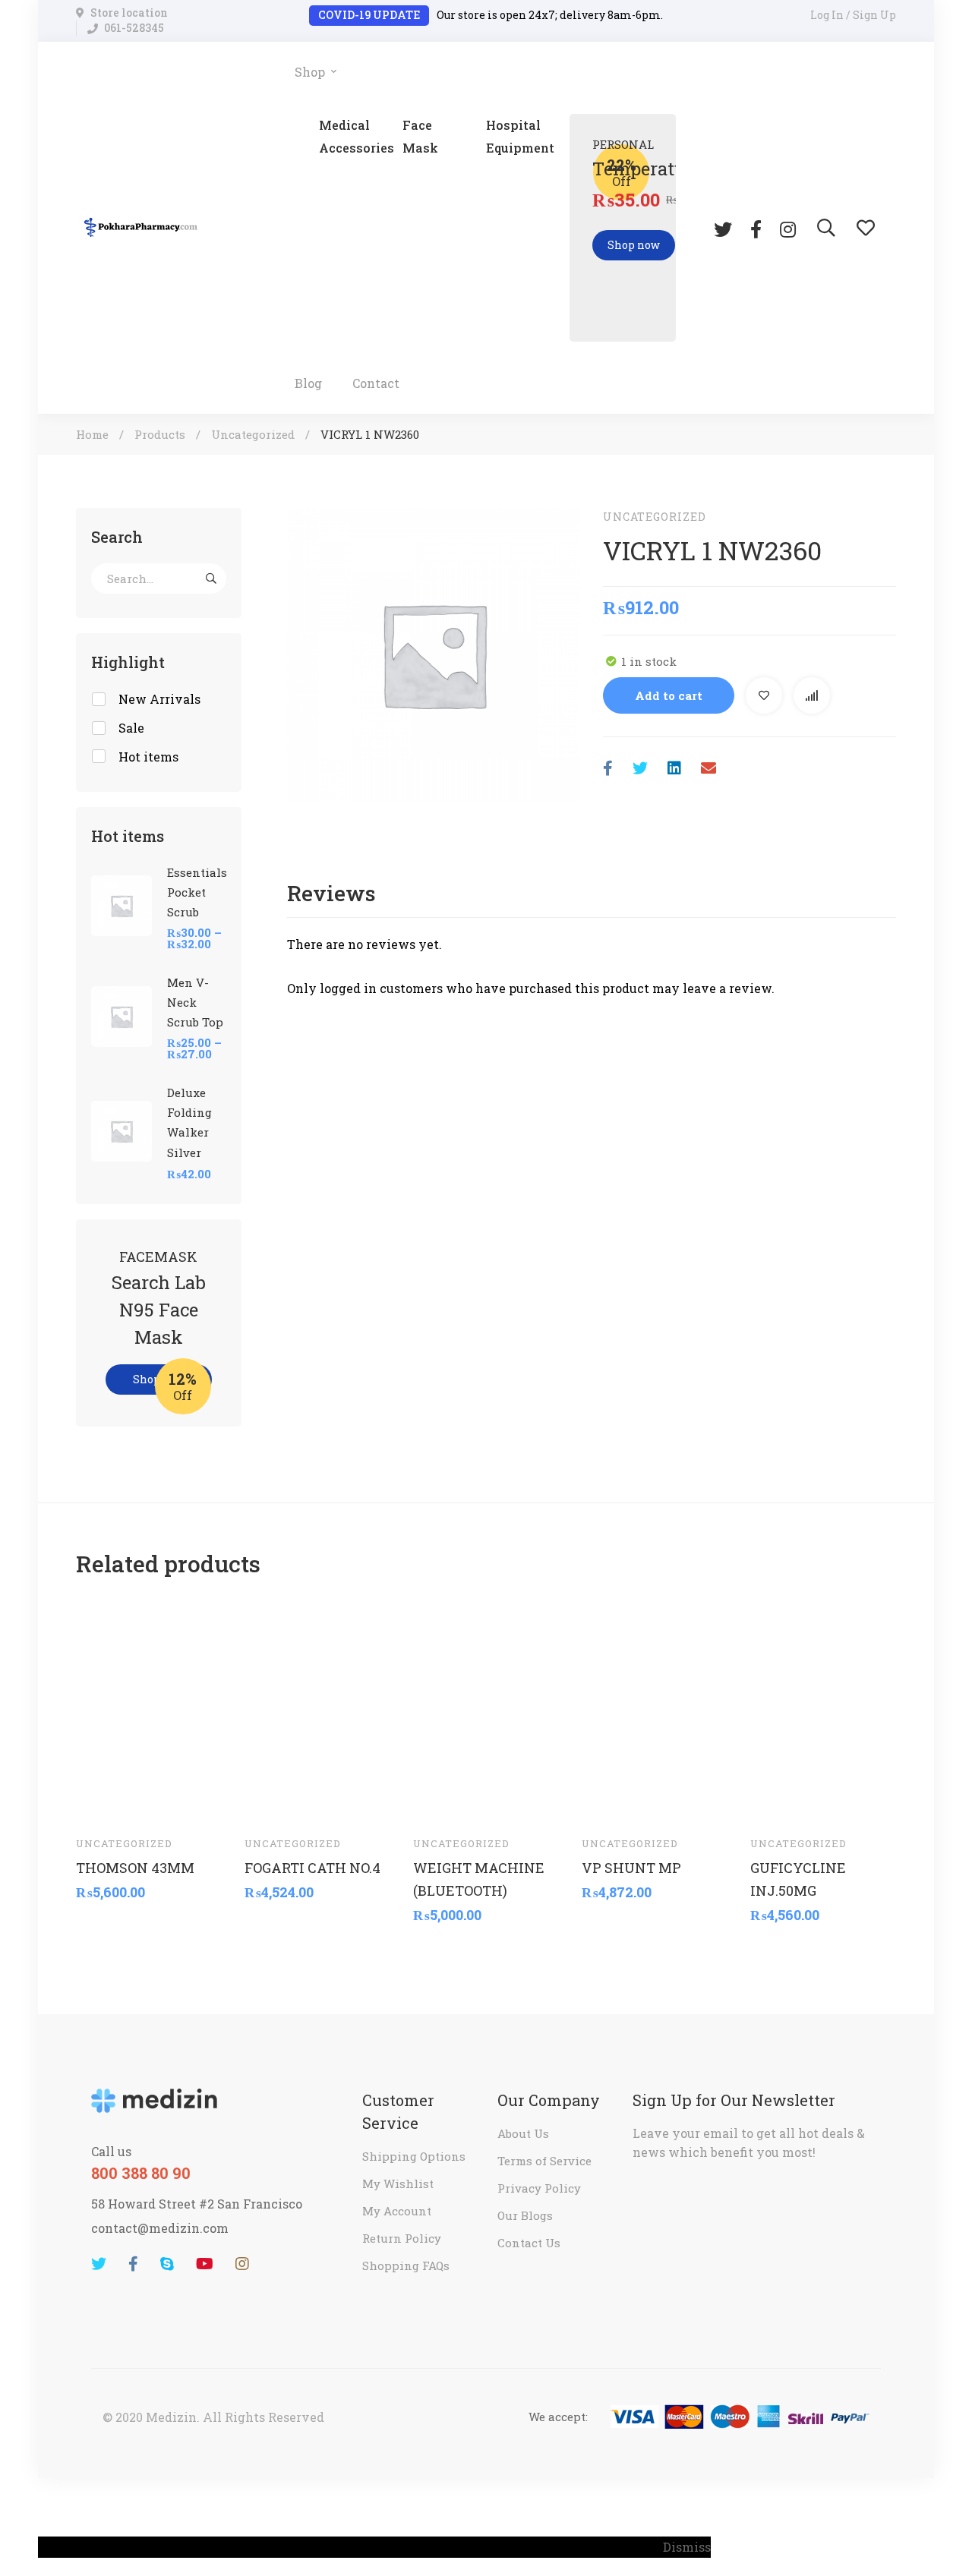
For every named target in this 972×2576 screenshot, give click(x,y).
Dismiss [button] (687, 2547)
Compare (812, 695)
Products (160, 434)
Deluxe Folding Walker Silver (189, 1122)
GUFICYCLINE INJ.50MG (798, 1878)
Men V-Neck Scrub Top (195, 1002)
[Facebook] (756, 228)
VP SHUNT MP (631, 1867)
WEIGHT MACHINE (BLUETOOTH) (479, 1878)
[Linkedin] (674, 768)
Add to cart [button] (102, 1801)
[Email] (708, 768)
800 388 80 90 (141, 2173)
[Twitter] (723, 228)
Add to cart (669, 695)
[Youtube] (205, 2264)
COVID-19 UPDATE (369, 15)
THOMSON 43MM (135, 1867)
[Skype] (167, 2264)
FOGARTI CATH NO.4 (312, 1867)
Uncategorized (253, 434)
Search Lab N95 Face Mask (159, 1310)
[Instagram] (788, 228)
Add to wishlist (764, 695)
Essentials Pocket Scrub (197, 892)
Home (92, 434)
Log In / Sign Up (853, 15)
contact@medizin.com (160, 2228)
